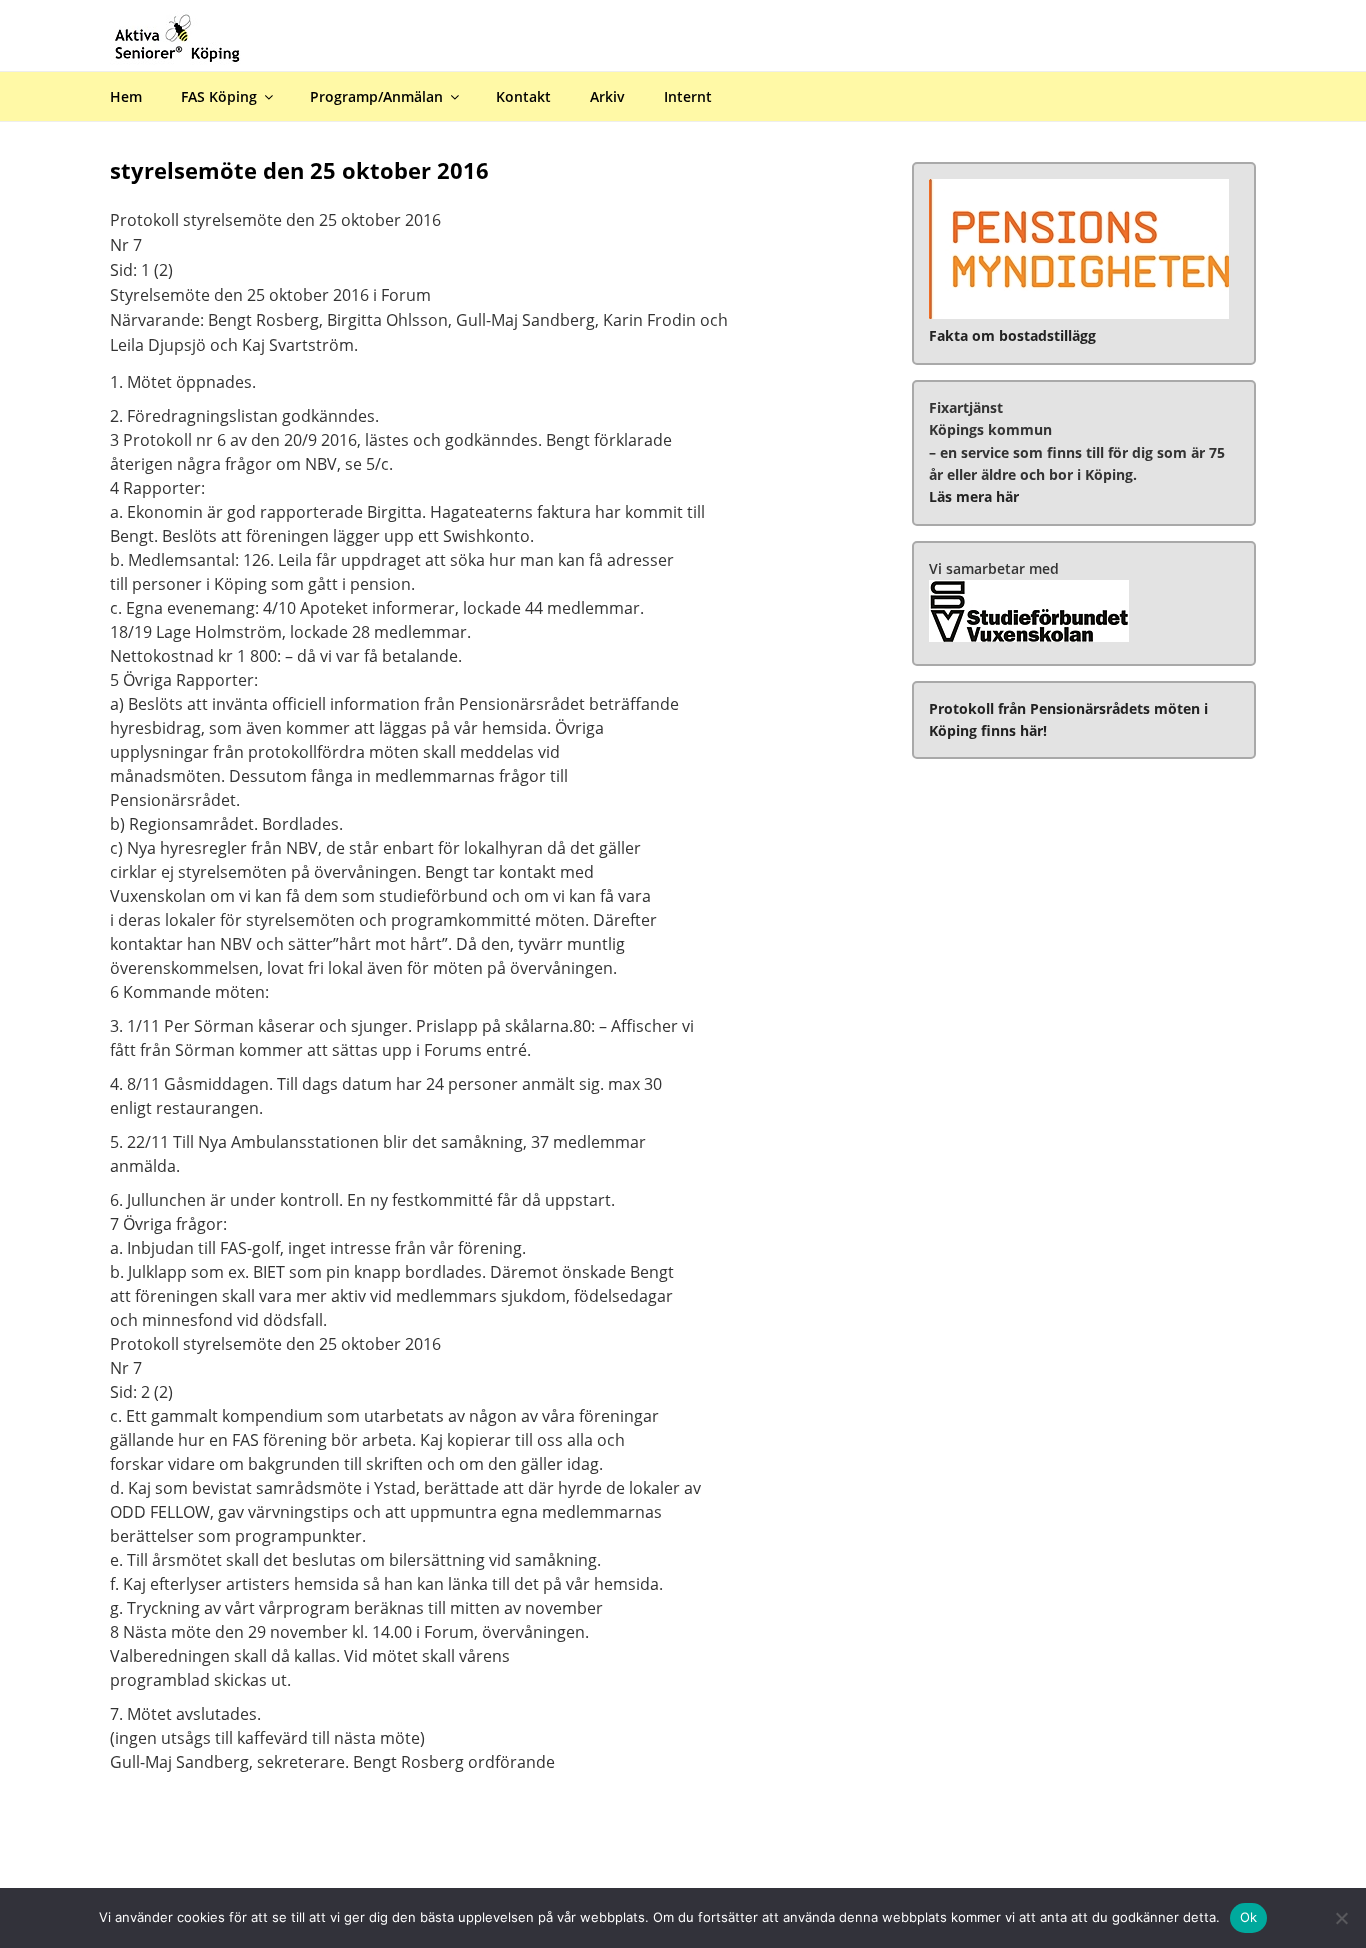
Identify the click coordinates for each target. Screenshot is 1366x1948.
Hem (126, 96)
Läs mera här (974, 496)
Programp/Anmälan (376, 96)
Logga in (1332, 14)
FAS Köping (219, 96)
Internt (688, 96)
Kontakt (523, 96)
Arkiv (607, 96)
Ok (1249, 1917)
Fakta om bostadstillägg (1012, 335)
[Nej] (1341, 1918)
